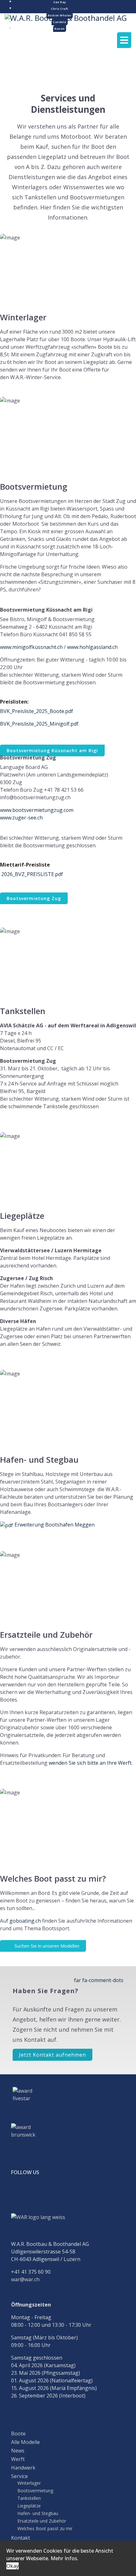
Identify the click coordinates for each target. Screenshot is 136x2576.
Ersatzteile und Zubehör (42, 2521)
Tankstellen (29, 2498)
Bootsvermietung (35, 2491)
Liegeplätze (29, 2506)
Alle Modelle (25, 2442)
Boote (18, 2434)
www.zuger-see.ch (21, 818)
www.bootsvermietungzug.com (37, 810)
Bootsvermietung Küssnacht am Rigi (52, 750)
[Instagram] (53, 2192)
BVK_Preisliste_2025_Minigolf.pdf (39, 724)
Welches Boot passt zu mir (45, 2529)
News (18, 2451)
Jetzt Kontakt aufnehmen (53, 2055)
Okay (12, 2566)
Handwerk (23, 2468)
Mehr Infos (64, 2558)
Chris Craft (60, 9)
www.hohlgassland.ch (92, 647)
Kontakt (21, 2538)
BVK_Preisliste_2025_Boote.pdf (37, 711)
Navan (60, 29)
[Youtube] (35, 2192)
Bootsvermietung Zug (34, 898)
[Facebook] (17, 2192)
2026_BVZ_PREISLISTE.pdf (32, 874)
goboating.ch (25, 1921)
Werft (18, 2459)
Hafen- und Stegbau (38, 2513)
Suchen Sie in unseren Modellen (46, 1946)
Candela (60, 22)
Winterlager (29, 2483)
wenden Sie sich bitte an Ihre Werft (90, 1763)
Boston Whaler (60, 15)
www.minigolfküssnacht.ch (31, 647)
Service (19, 2476)
